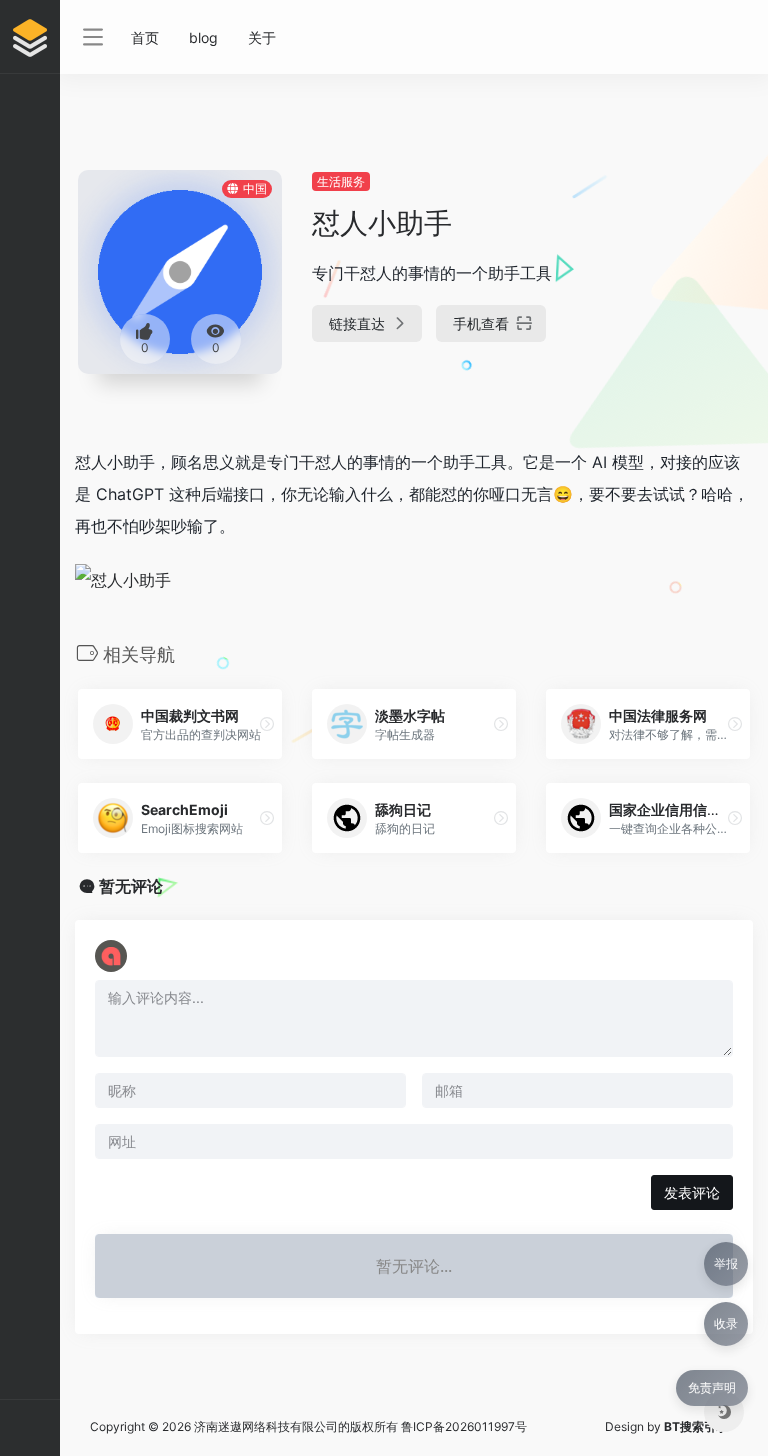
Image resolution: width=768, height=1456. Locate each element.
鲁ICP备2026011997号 (464, 1426)
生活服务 (341, 181)
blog (203, 37)
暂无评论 (131, 886)
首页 (145, 37)
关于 (262, 37)
